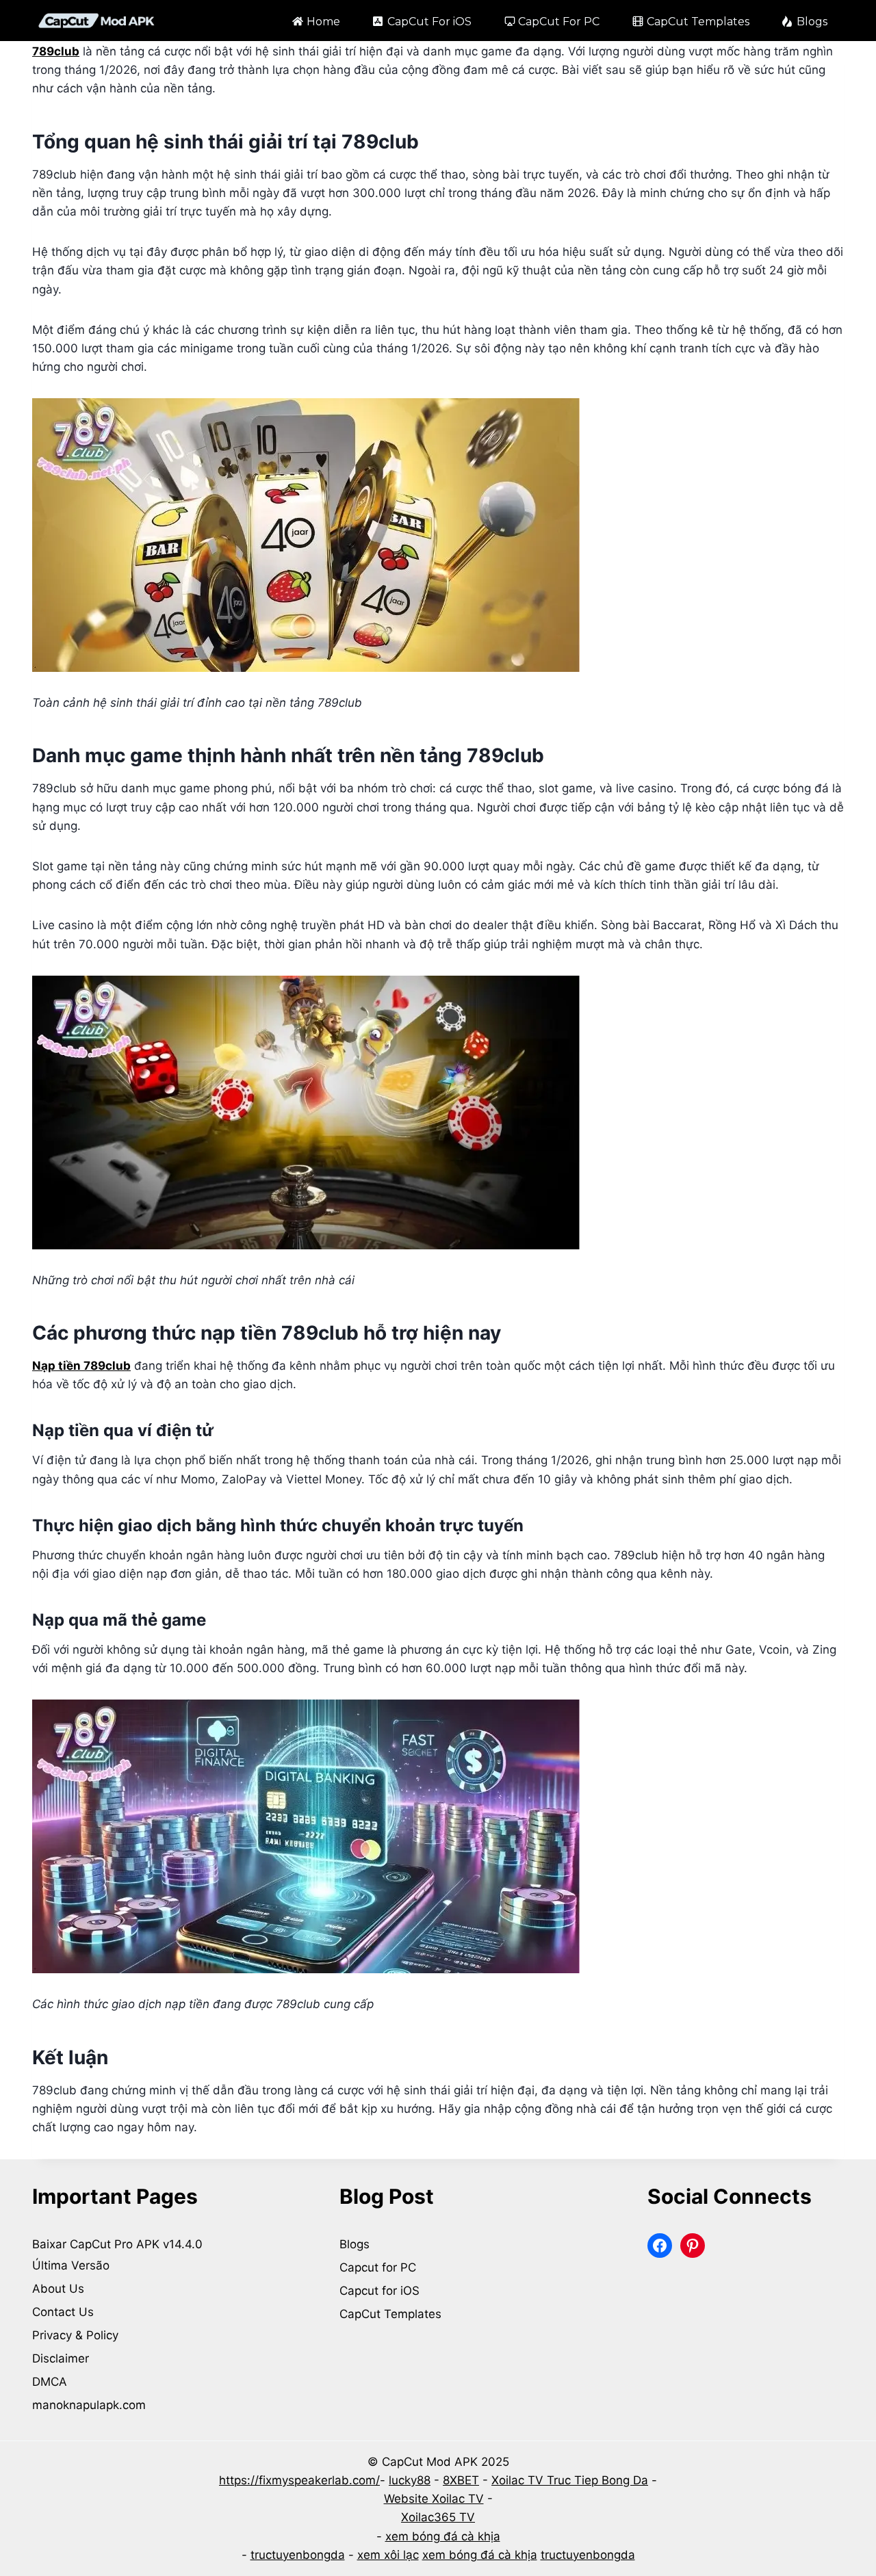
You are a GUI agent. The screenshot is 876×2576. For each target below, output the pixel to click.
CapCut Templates (698, 22)
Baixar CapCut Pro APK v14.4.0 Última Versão (119, 2255)
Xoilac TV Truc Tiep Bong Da (570, 2480)
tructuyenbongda (298, 2555)
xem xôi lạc (388, 2555)
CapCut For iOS (429, 22)
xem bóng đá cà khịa (443, 2536)
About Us (58, 2289)
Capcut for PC (378, 2267)
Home (323, 22)
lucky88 (410, 2480)
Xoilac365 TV (438, 2517)
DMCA (50, 2382)
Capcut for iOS (379, 2291)
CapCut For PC (559, 22)
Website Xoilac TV (434, 2499)
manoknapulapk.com (89, 2405)
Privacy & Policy (75, 2335)
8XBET (461, 2480)
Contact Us (63, 2312)
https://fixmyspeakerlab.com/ (299, 2480)
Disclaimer (61, 2358)
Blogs (812, 22)
